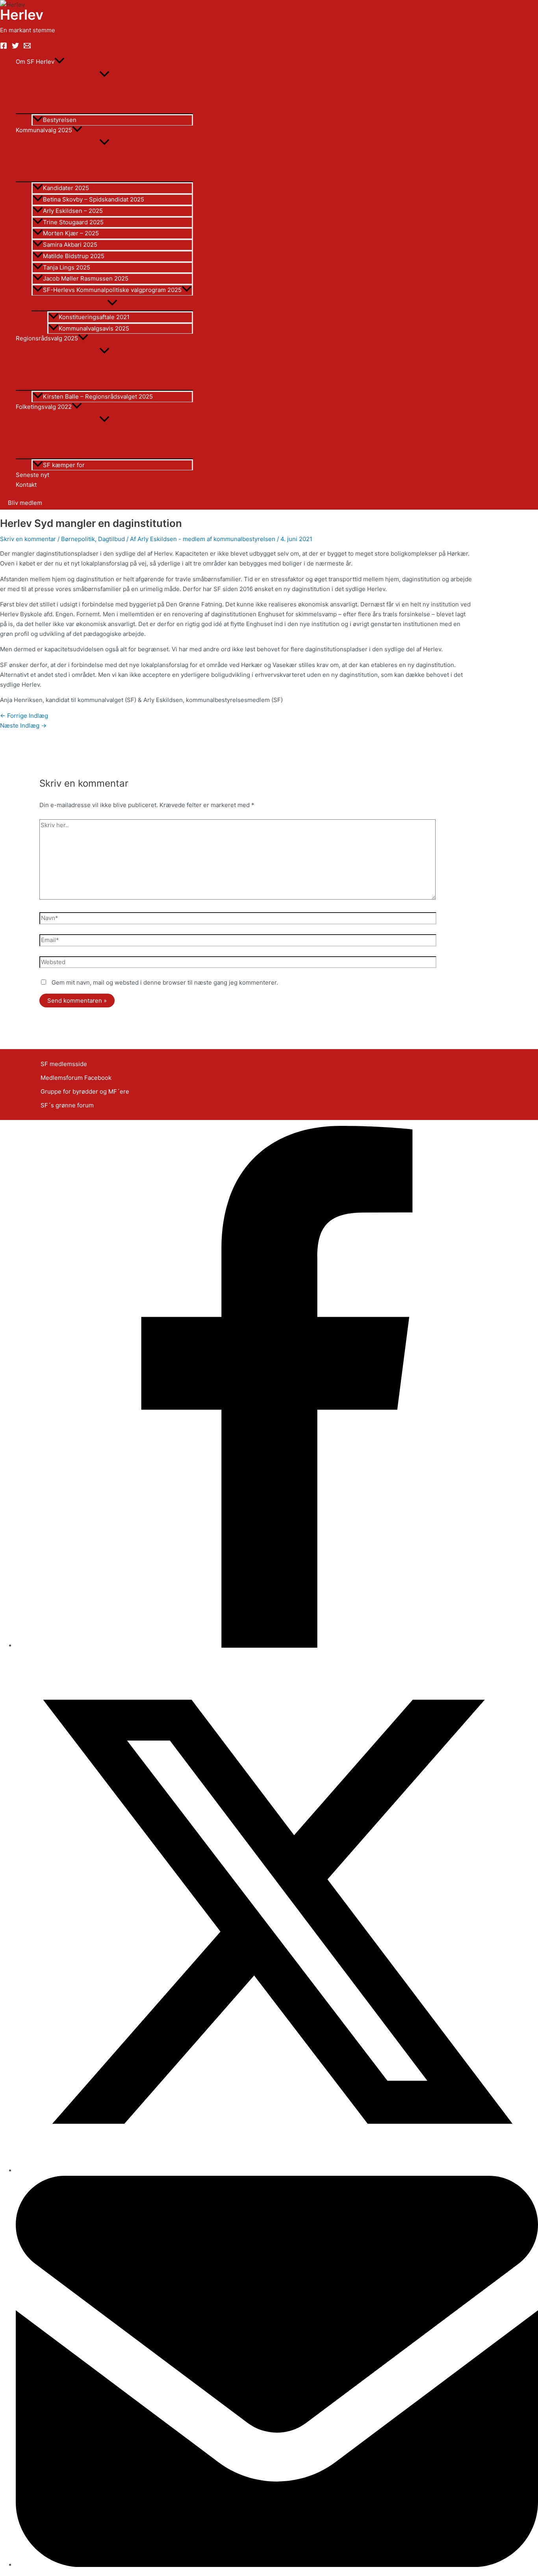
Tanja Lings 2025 (67, 267)
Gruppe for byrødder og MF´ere (85, 1091)
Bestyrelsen (60, 120)
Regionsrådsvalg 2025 (47, 338)
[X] (277, 2170)
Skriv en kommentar (28, 539)
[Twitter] (15, 47)
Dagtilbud (111, 539)
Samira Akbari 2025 (70, 245)
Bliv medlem (25, 503)
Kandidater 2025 (66, 188)
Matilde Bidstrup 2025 (74, 256)
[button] (59, 62)
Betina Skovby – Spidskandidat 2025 (94, 199)
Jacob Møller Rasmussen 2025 (86, 278)
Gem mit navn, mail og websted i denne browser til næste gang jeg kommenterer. (165, 982)
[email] (27, 47)
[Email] (277, 2565)
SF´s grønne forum (67, 1105)
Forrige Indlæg (24, 716)
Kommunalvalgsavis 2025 (94, 328)
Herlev (22, 15)
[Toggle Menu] (104, 74)
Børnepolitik (78, 539)
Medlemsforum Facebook (76, 1078)
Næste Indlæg (23, 725)
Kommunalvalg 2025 (44, 130)
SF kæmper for (64, 465)
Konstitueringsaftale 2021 (94, 317)
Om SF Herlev (35, 62)
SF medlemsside (64, 1064)
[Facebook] (4, 47)
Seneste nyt (32, 475)
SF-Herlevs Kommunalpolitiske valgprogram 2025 (112, 290)
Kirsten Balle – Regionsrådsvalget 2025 (98, 396)
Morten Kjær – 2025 (71, 233)
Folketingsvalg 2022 (44, 407)
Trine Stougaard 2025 (73, 222)
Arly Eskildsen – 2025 (73, 211)
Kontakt (26, 485)
